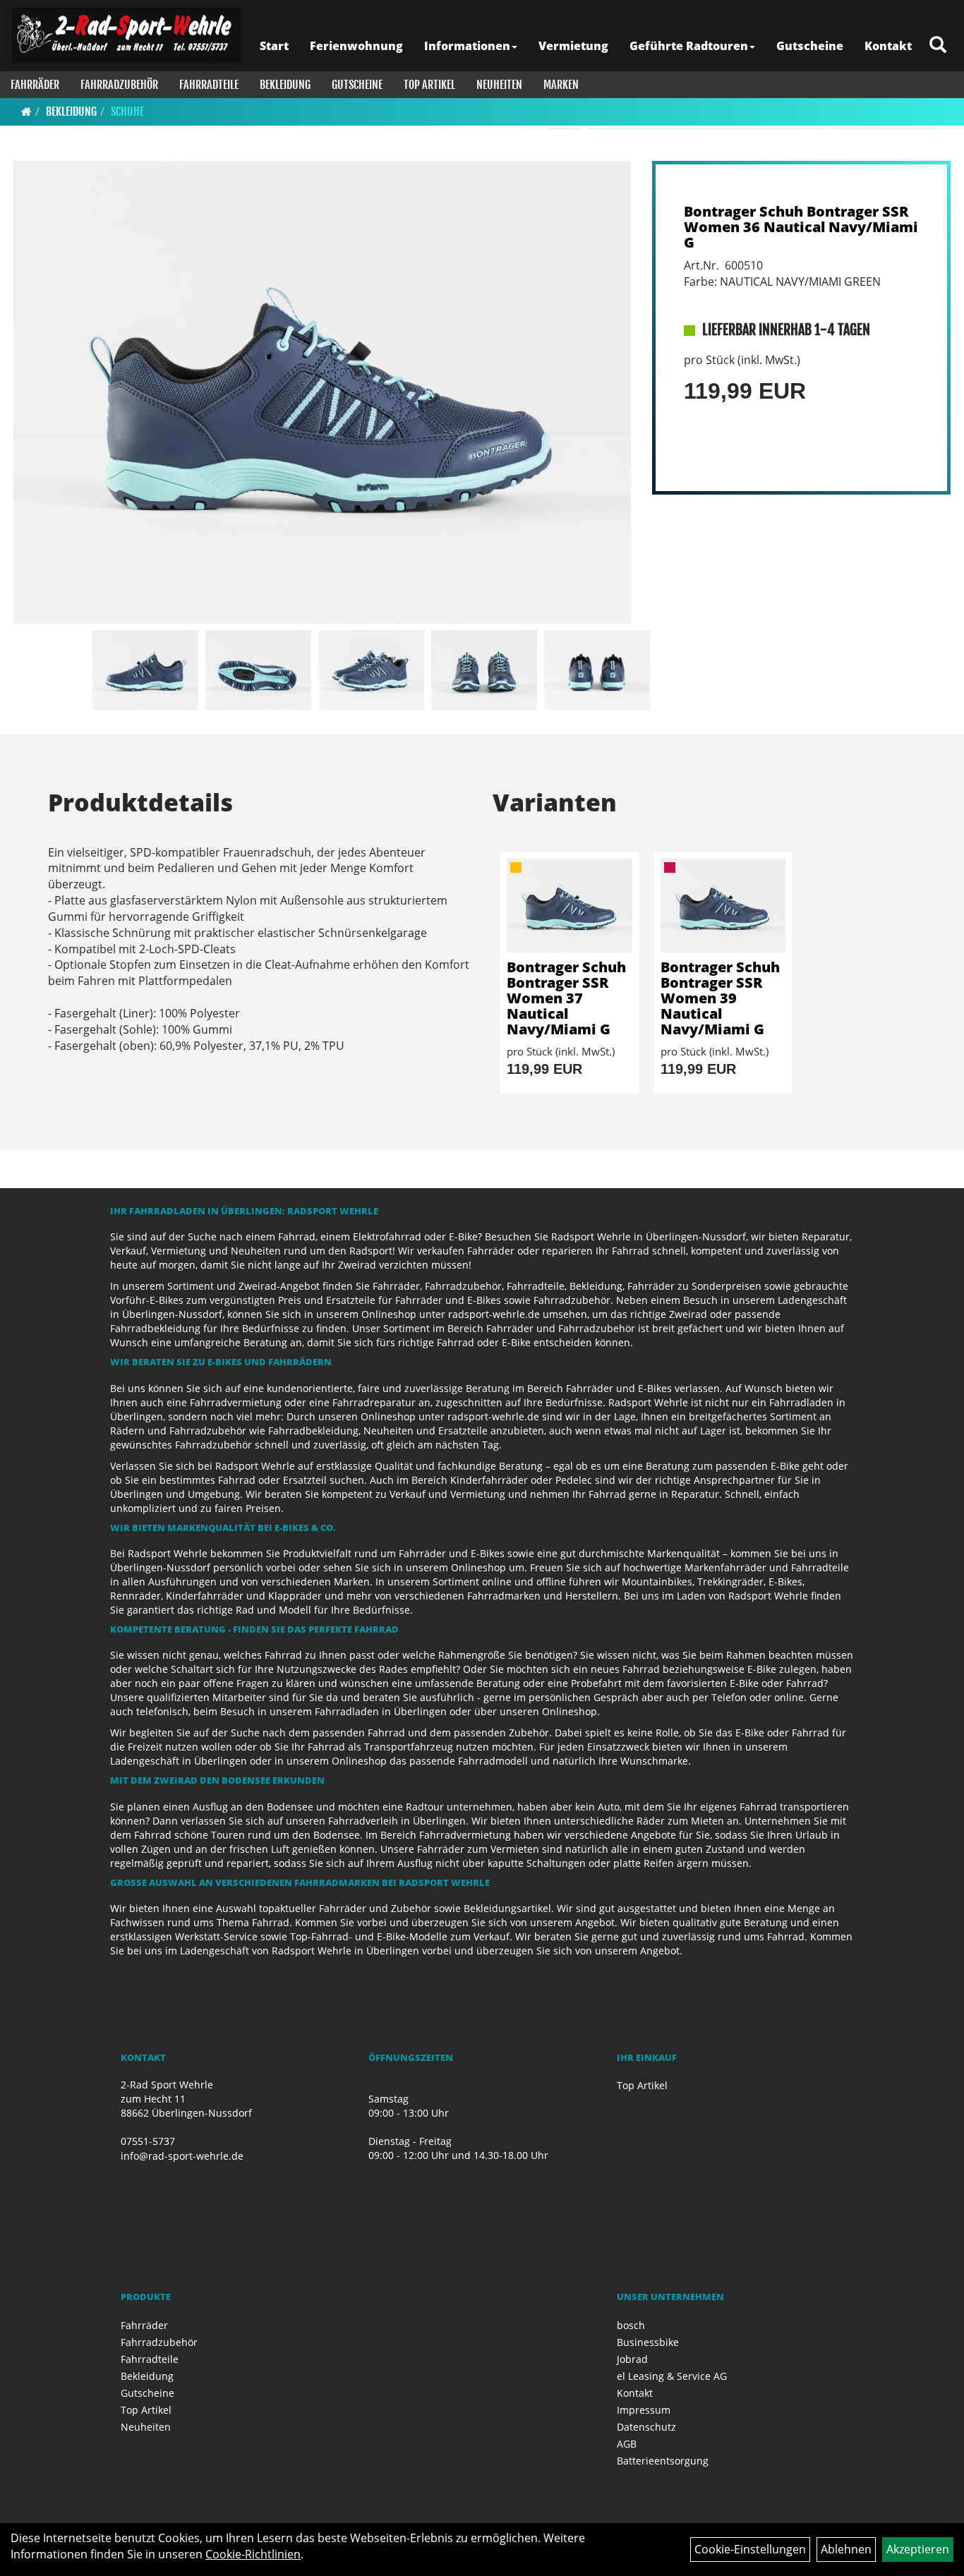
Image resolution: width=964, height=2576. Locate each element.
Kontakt (888, 46)
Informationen (467, 46)
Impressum (644, 2410)
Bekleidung (285, 85)
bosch (631, 2325)
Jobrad (632, 2359)
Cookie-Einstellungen (750, 2549)
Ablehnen (846, 2549)
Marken (561, 85)
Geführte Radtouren (689, 46)
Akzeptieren (918, 2549)
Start (274, 46)
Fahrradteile (209, 85)
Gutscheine (810, 46)
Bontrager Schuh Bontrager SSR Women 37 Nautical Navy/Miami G (566, 998)
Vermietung (573, 46)
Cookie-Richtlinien (253, 2554)
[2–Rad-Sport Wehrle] (126, 35)
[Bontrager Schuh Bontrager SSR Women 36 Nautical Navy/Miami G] (322, 392)
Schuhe (127, 111)
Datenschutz (646, 2427)
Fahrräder (35, 85)
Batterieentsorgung (663, 2461)
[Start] (26, 111)
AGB (627, 2444)
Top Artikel (429, 85)
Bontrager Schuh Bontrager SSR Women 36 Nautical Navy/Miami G (801, 227)
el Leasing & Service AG (672, 2376)
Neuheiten (499, 85)
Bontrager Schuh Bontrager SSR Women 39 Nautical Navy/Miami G (720, 998)
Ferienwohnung (356, 46)
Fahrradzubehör (119, 85)
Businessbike (648, 2342)
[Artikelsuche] (938, 46)
